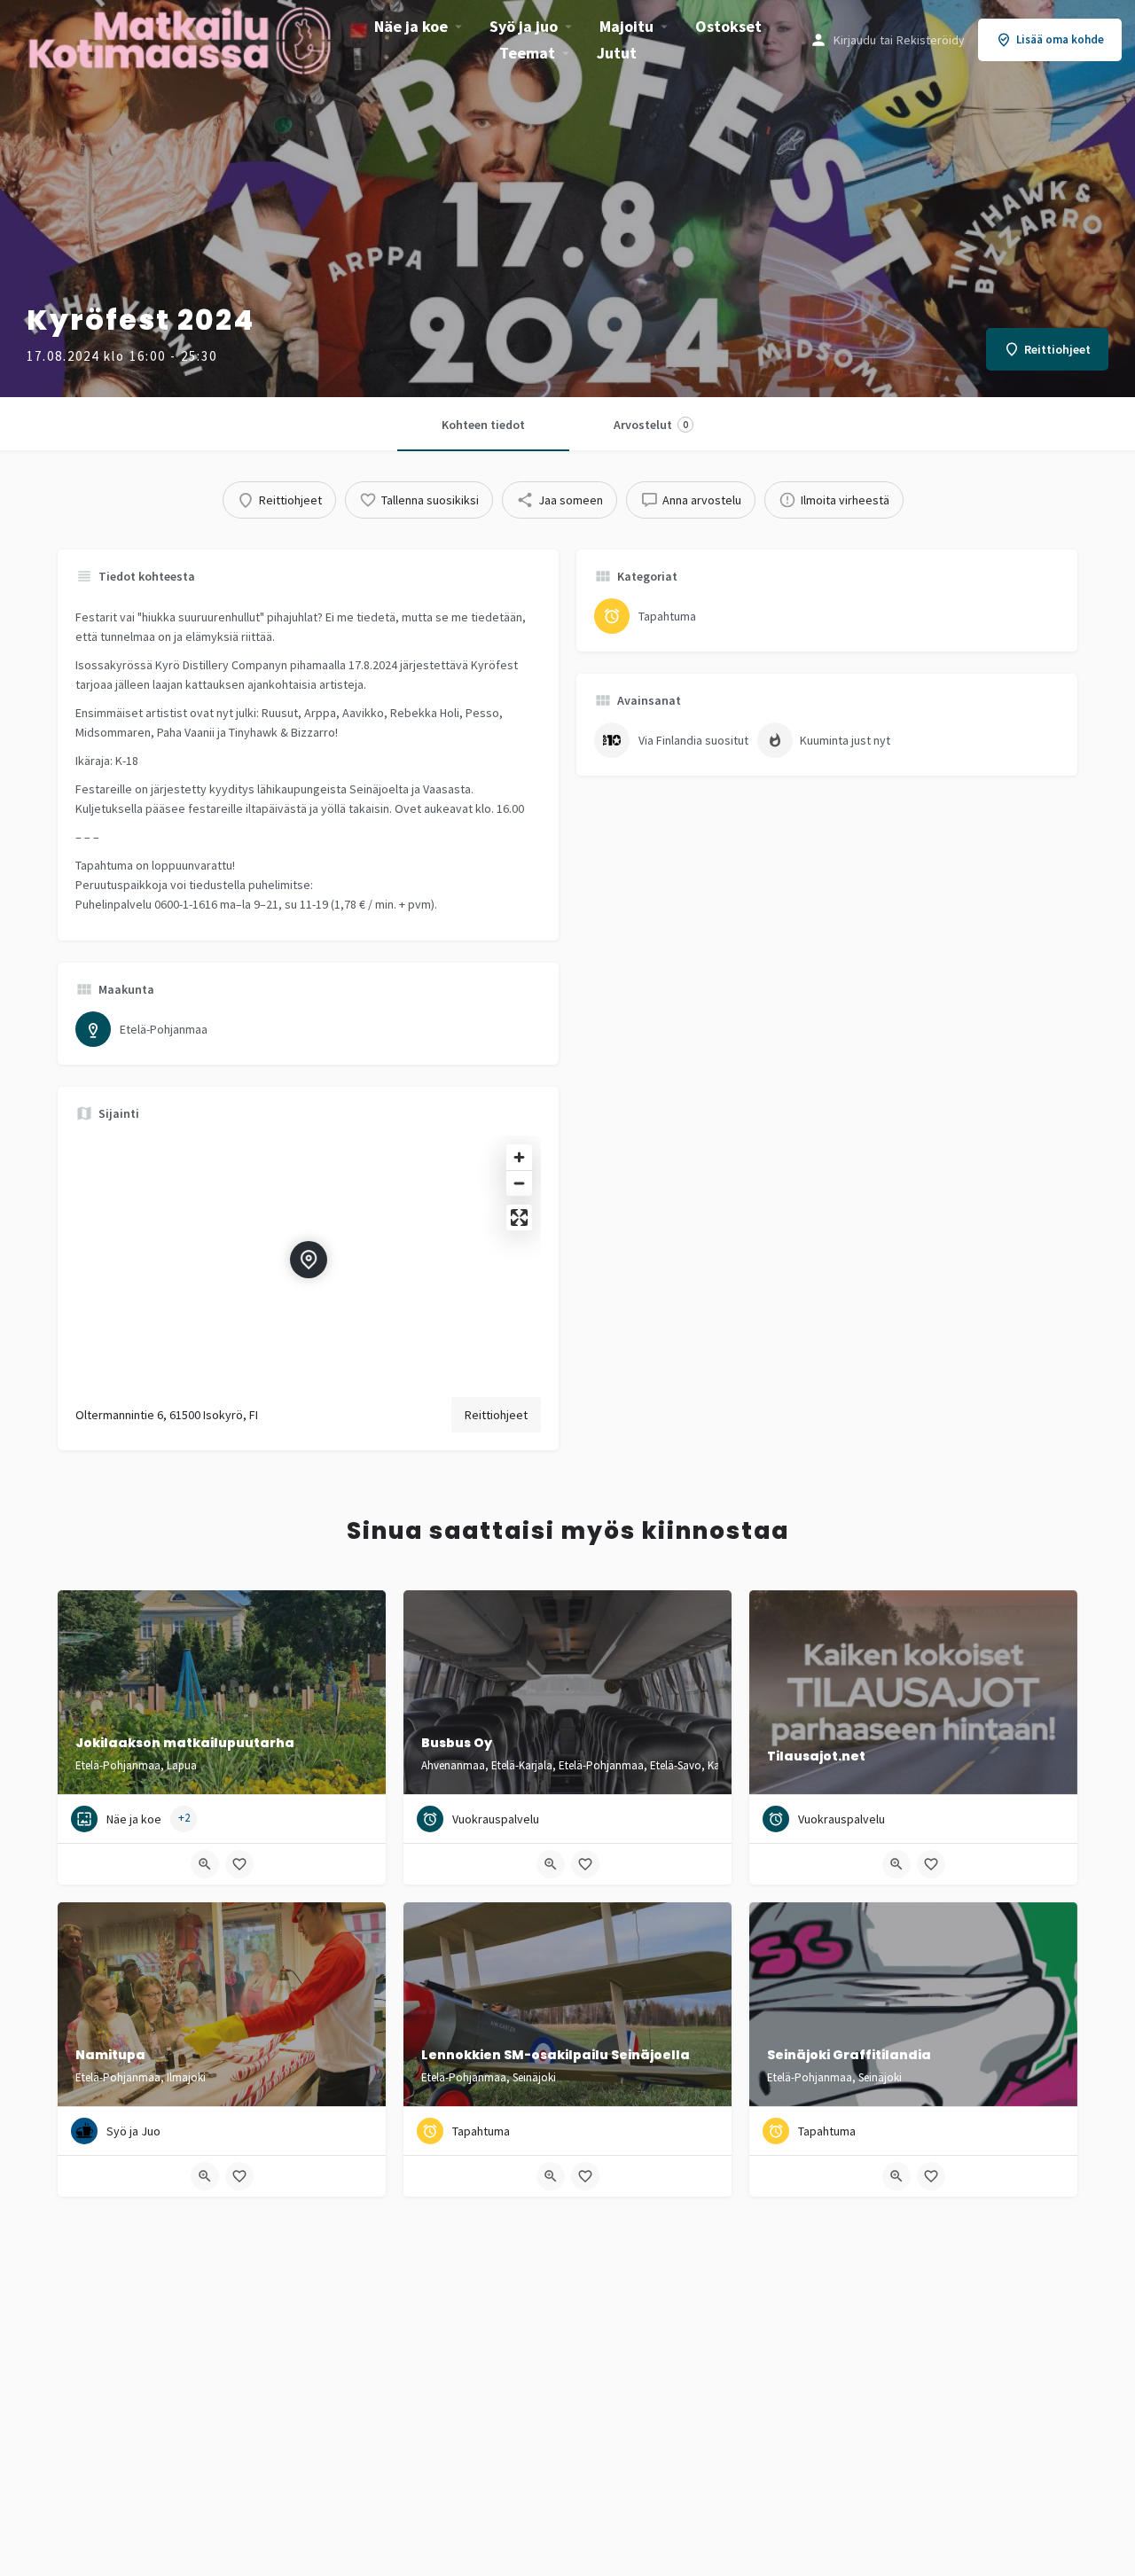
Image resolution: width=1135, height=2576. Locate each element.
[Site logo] (182, 38)
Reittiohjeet (496, 1415)
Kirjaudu (855, 40)
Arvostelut (651, 425)
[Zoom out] (519, 1183)
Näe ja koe (411, 26)
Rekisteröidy (931, 40)
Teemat (527, 53)
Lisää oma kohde (1060, 39)
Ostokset (728, 26)
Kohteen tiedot (483, 425)
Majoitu (626, 26)
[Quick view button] (205, 1864)
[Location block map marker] (309, 1260)
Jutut (617, 53)
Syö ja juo (524, 26)
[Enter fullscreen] (519, 1218)
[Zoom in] (519, 1157)
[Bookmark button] (239, 1864)
